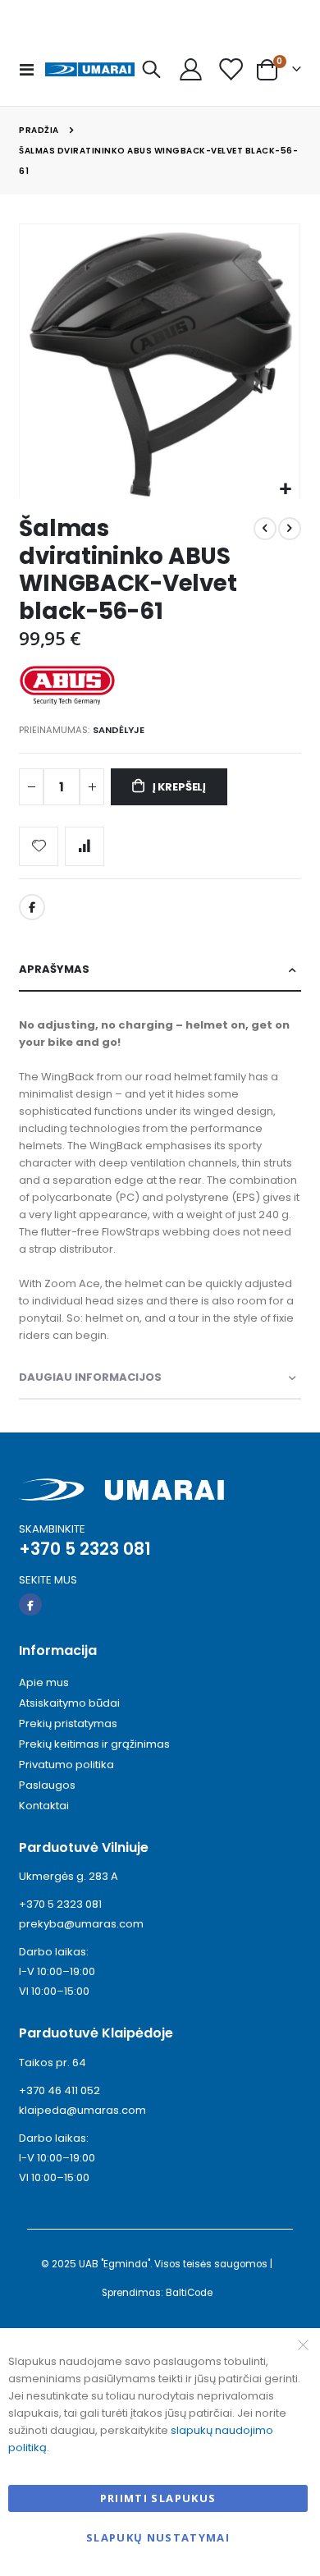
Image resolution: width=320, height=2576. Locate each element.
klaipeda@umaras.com (82, 2110)
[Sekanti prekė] (290, 529)
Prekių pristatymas (68, 1723)
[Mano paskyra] (190, 69)
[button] (285, 490)
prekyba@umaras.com (81, 1924)
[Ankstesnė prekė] (265, 529)
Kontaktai (44, 1806)
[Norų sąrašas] (230, 69)
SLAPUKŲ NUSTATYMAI (158, 2537)
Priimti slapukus (158, 2498)
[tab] (160, 970)
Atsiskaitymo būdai (69, 1703)
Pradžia (39, 130)
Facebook (32, 907)
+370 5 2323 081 (60, 1904)
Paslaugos (47, 1785)
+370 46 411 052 (59, 2090)
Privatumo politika (66, 1765)
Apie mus (44, 1682)
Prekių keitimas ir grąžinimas (94, 1744)
